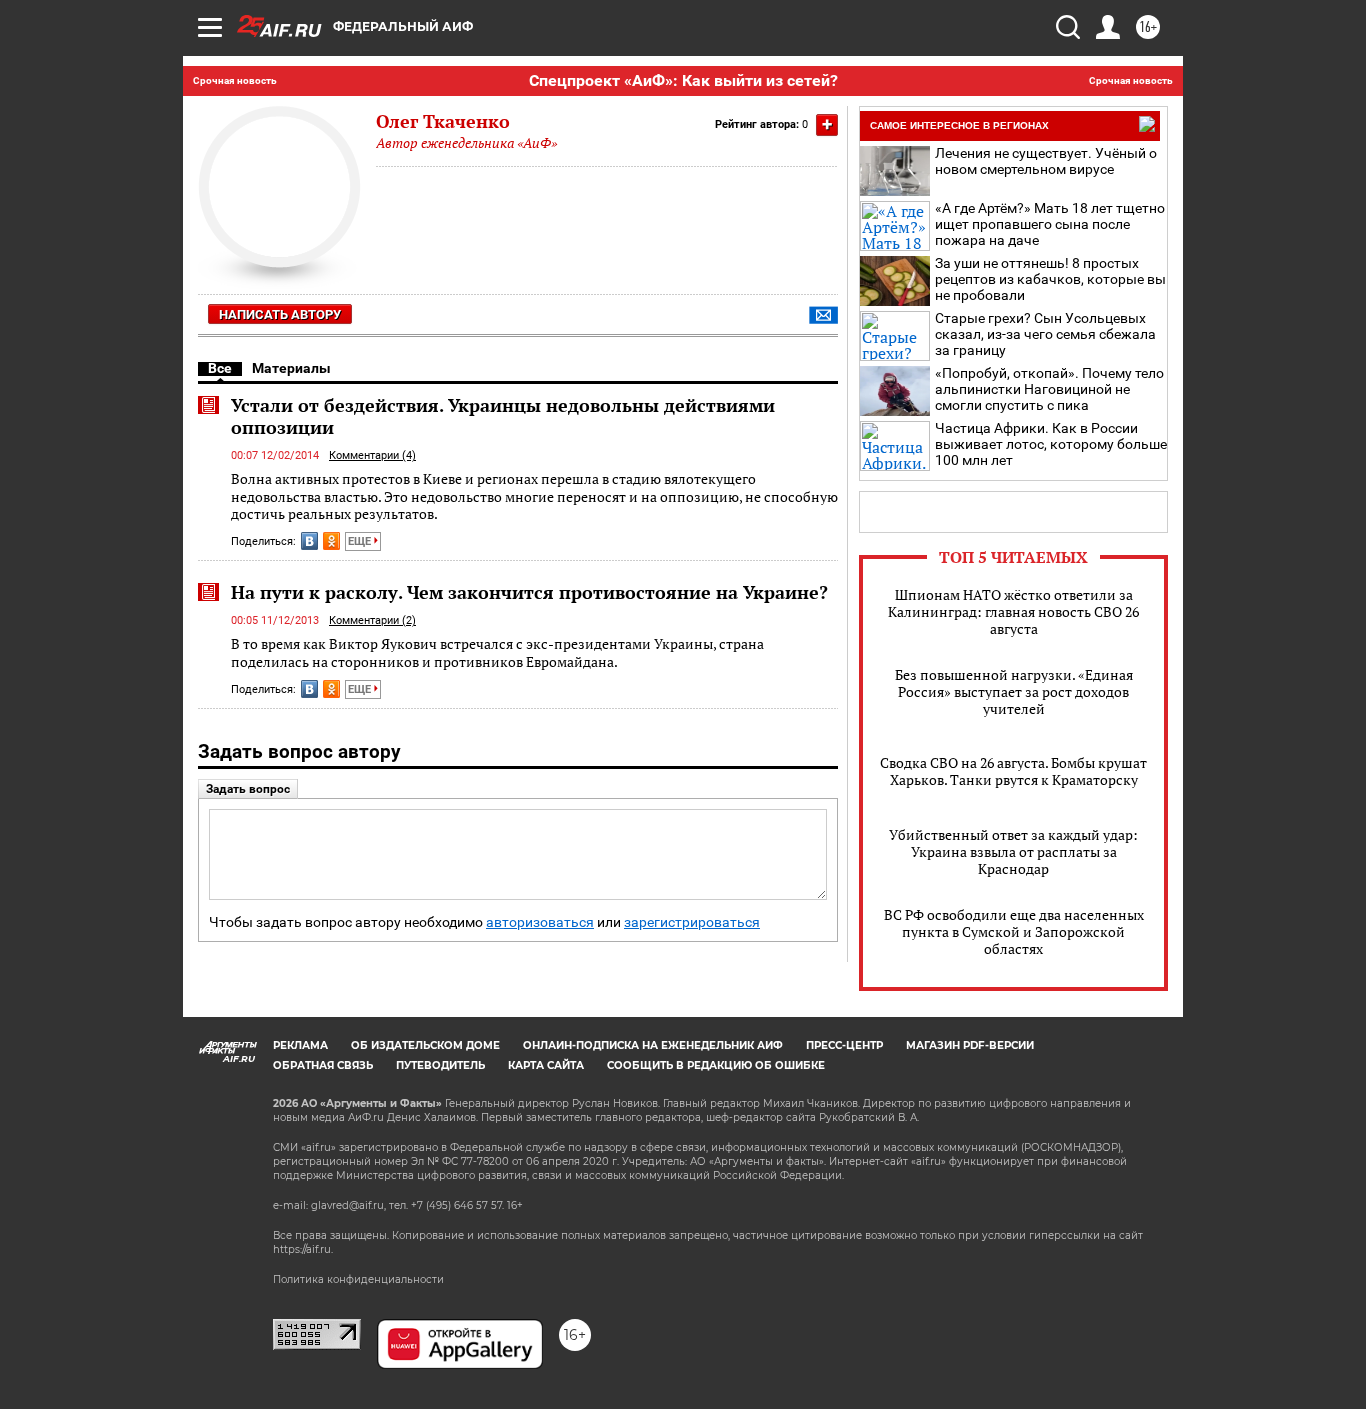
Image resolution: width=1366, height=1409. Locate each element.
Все (220, 368)
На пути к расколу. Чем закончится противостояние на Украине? (529, 592)
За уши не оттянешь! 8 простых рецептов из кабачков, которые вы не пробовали (1050, 279)
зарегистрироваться (692, 922)
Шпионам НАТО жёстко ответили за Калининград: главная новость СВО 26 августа (1013, 611)
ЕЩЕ (361, 541)
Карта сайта (546, 1065)
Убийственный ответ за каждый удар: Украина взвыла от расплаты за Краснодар (1013, 851)
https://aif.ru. (303, 1249)
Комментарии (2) (372, 620)
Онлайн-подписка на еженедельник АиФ (653, 1045)
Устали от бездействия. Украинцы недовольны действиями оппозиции (503, 416)
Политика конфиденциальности (358, 1279)
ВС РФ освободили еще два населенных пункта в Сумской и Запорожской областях (1014, 931)
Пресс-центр (844, 1045)
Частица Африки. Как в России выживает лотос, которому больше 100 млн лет (1051, 444)
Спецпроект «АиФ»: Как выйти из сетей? (683, 80)
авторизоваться (540, 922)
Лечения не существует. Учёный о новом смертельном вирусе (1046, 161)
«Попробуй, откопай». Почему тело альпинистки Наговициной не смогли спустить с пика (1049, 389)
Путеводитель (440, 1065)
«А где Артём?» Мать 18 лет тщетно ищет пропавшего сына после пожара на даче (1050, 224)
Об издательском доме (425, 1045)
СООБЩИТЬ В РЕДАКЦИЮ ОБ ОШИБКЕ (716, 1065)
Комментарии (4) (372, 455)
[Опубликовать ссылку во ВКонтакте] (309, 541)
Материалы (291, 368)
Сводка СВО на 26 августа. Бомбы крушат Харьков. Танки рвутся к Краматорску (1013, 771)
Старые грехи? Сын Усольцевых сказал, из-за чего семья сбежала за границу (1045, 334)
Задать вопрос (248, 789)
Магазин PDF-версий (970, 1045)
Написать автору (280, 314)
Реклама (300, 1045)
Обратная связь (323, 1065)
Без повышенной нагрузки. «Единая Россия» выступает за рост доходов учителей (1014, 691)
